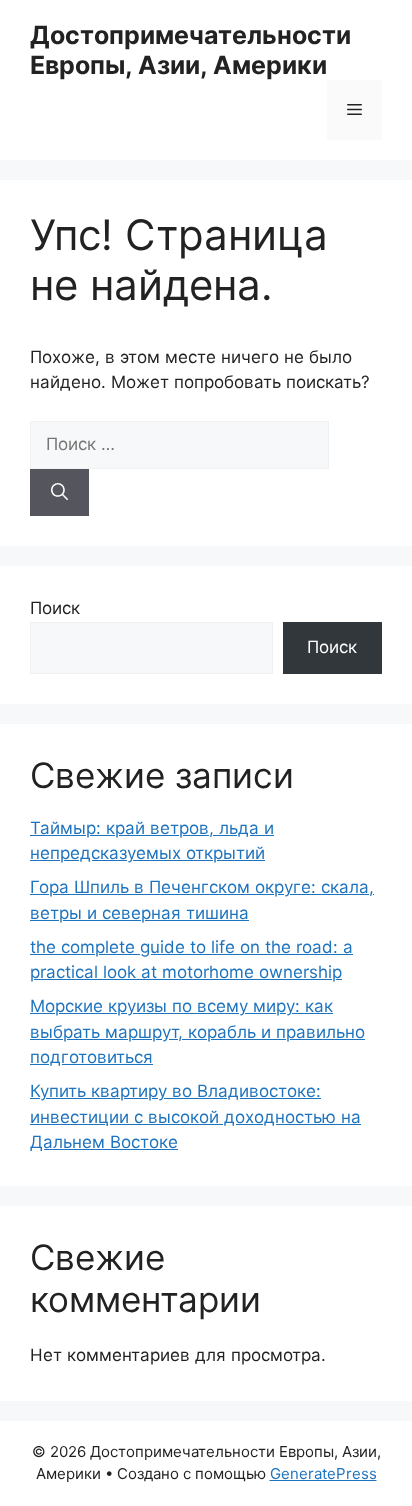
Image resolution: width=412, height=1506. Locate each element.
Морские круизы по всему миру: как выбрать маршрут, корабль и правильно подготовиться (197, 1031)
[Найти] (59, 493)
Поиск (55, 608)
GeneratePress (323, 1473)
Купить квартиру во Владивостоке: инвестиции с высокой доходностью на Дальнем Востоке (195, 1116)
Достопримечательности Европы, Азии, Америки (190, 50)
